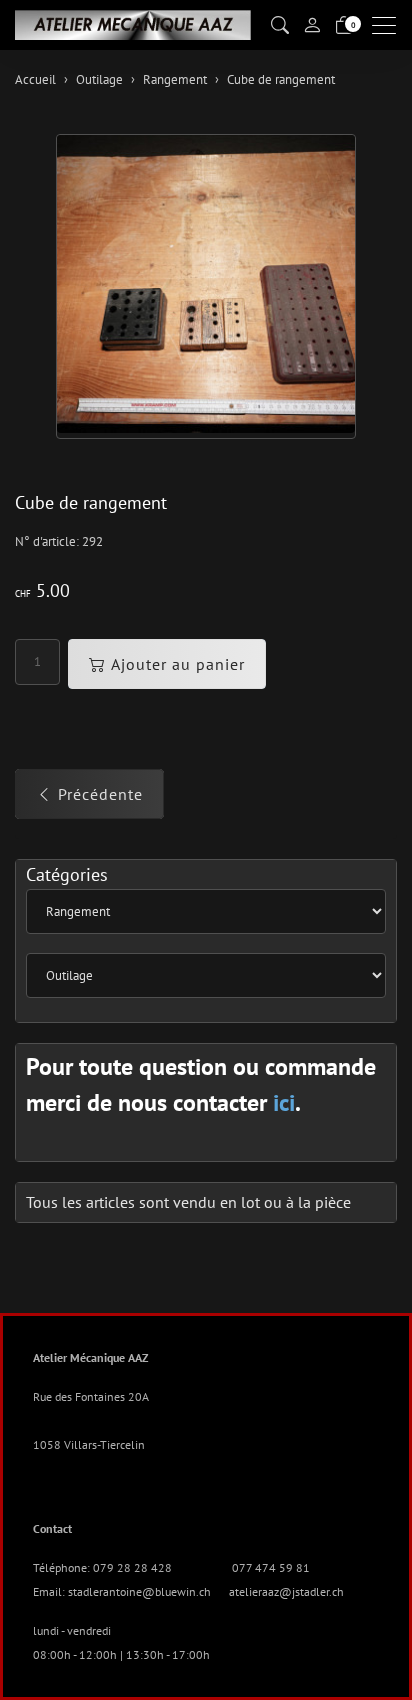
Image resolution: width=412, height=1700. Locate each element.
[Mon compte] (312, 25)
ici (284, 1102)
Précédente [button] (100, 794)
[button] (280, 25)
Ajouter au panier (178, 664)
